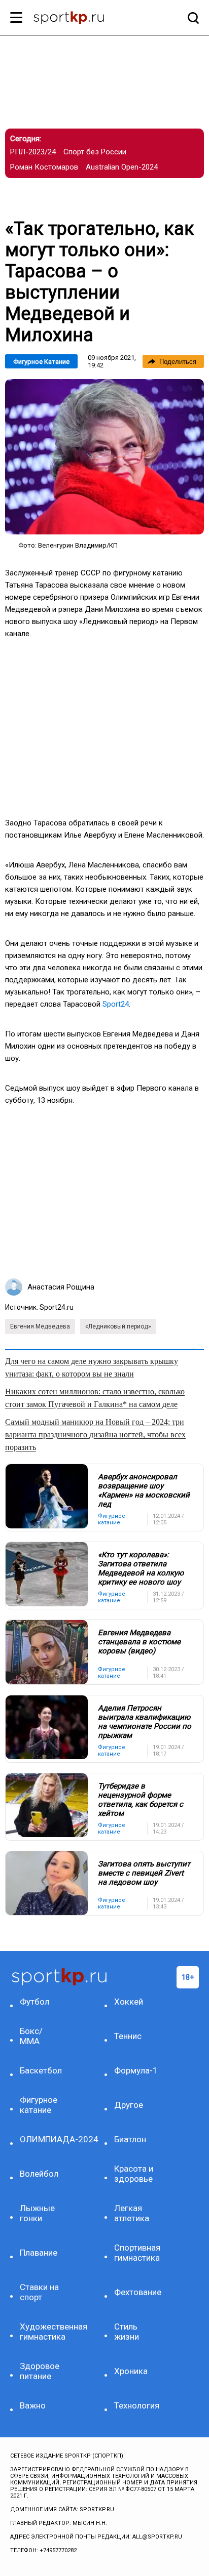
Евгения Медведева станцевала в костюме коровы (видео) (139, 1642)
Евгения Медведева (40, 1326)
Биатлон (130, 2139)
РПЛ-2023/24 (33, 152)
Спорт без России (95, 152)
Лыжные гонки (37, 2213)
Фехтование (137, 2292)
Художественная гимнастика (42, 2332)
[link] (104, 457)
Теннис (128, 2036)
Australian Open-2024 (122, 167)
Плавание (39, 2253)
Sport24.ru (57, 1307)
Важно (33, 2405)
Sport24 (116, 1004)
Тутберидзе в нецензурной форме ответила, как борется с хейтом (141, 1800)
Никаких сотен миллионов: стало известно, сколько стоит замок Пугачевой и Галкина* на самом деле (95, 1398)
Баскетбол (41, 2070)
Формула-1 (136, 2070)
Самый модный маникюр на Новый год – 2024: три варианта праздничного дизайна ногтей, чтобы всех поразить (95, 1435)
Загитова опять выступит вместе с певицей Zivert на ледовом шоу (144, 1873)
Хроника (131, 2371)
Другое (129, 2105)
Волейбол (39, 2174)
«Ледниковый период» (118, 1326)
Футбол (34, 2002)
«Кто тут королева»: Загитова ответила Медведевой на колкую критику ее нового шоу (141, 1568)
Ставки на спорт (39, 2292)
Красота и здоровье (134, 2174)
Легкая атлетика (132, 2213)
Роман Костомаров (44, 167)
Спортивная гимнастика (137, 2253)
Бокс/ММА (31, 2036)
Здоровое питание (40, 2371)
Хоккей (129, 2002)
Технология (137, 2405)
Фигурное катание (41, 362)
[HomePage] (88, 19)
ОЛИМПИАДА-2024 (42, 2139)
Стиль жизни (127, 2332)
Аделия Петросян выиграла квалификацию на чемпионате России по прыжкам (145, 1722)
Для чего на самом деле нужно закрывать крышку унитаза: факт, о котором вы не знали (92, 1367)
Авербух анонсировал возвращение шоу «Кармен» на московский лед (144, 1490)
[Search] (191, 18)
